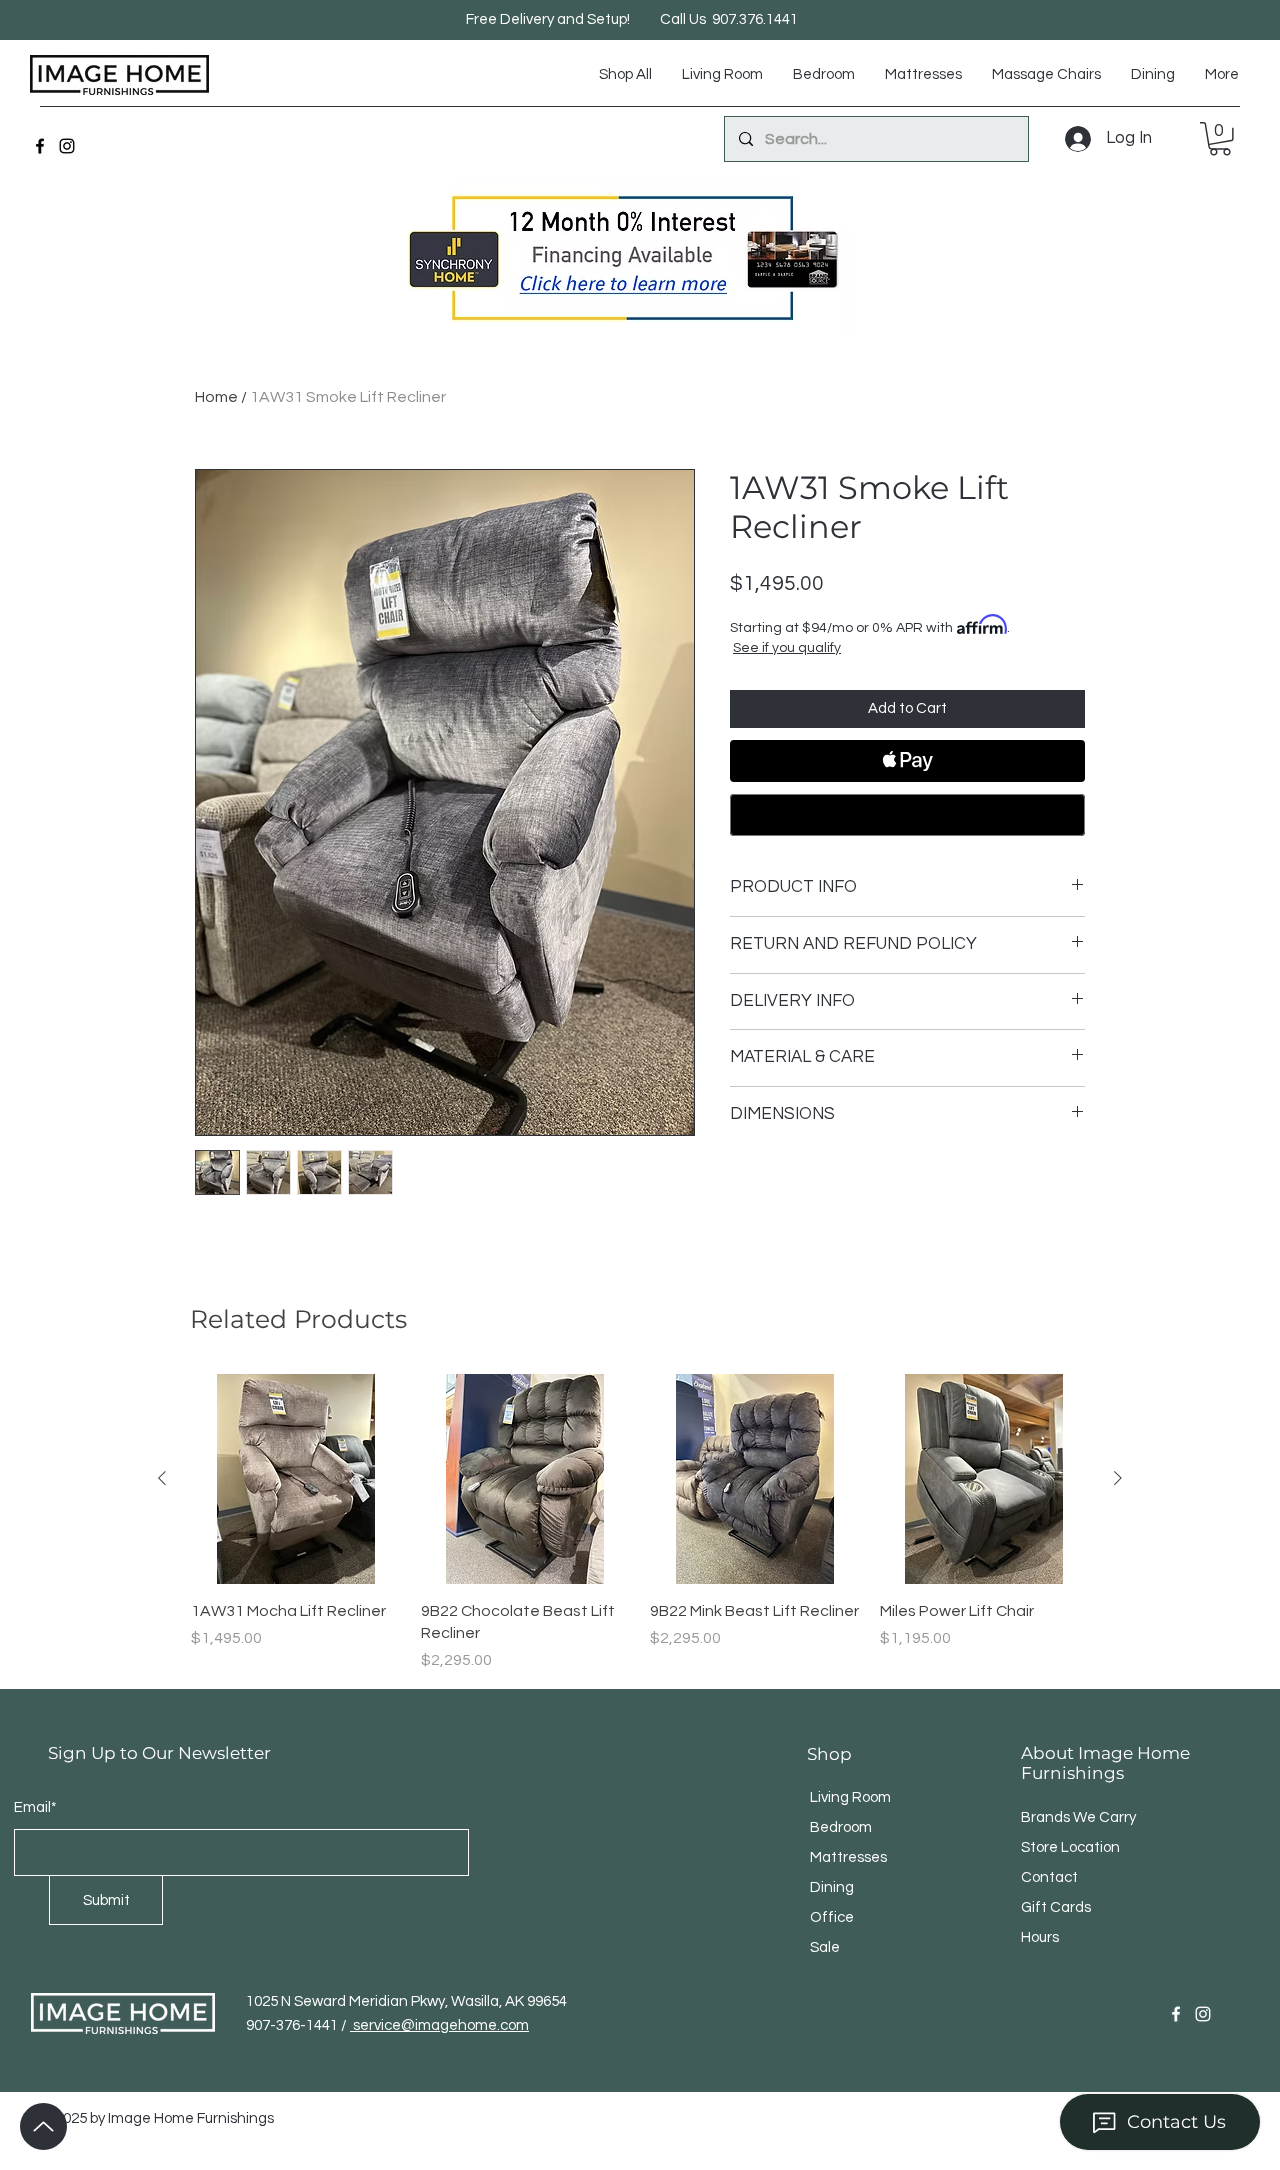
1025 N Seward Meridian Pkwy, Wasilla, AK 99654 (406, 2001)
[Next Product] (1118, 1478)
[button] (1220, 139)
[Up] (43, 2126)
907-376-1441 (293, 2025)
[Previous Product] (162, 1478)
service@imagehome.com (439, 2025)
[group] (640, 1523)
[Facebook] (40, 146)
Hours (1040, 1937)
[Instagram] (67, 146)
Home (216, 397)
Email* (35, 1807)
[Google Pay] (907, 815)
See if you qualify (787, 648)
